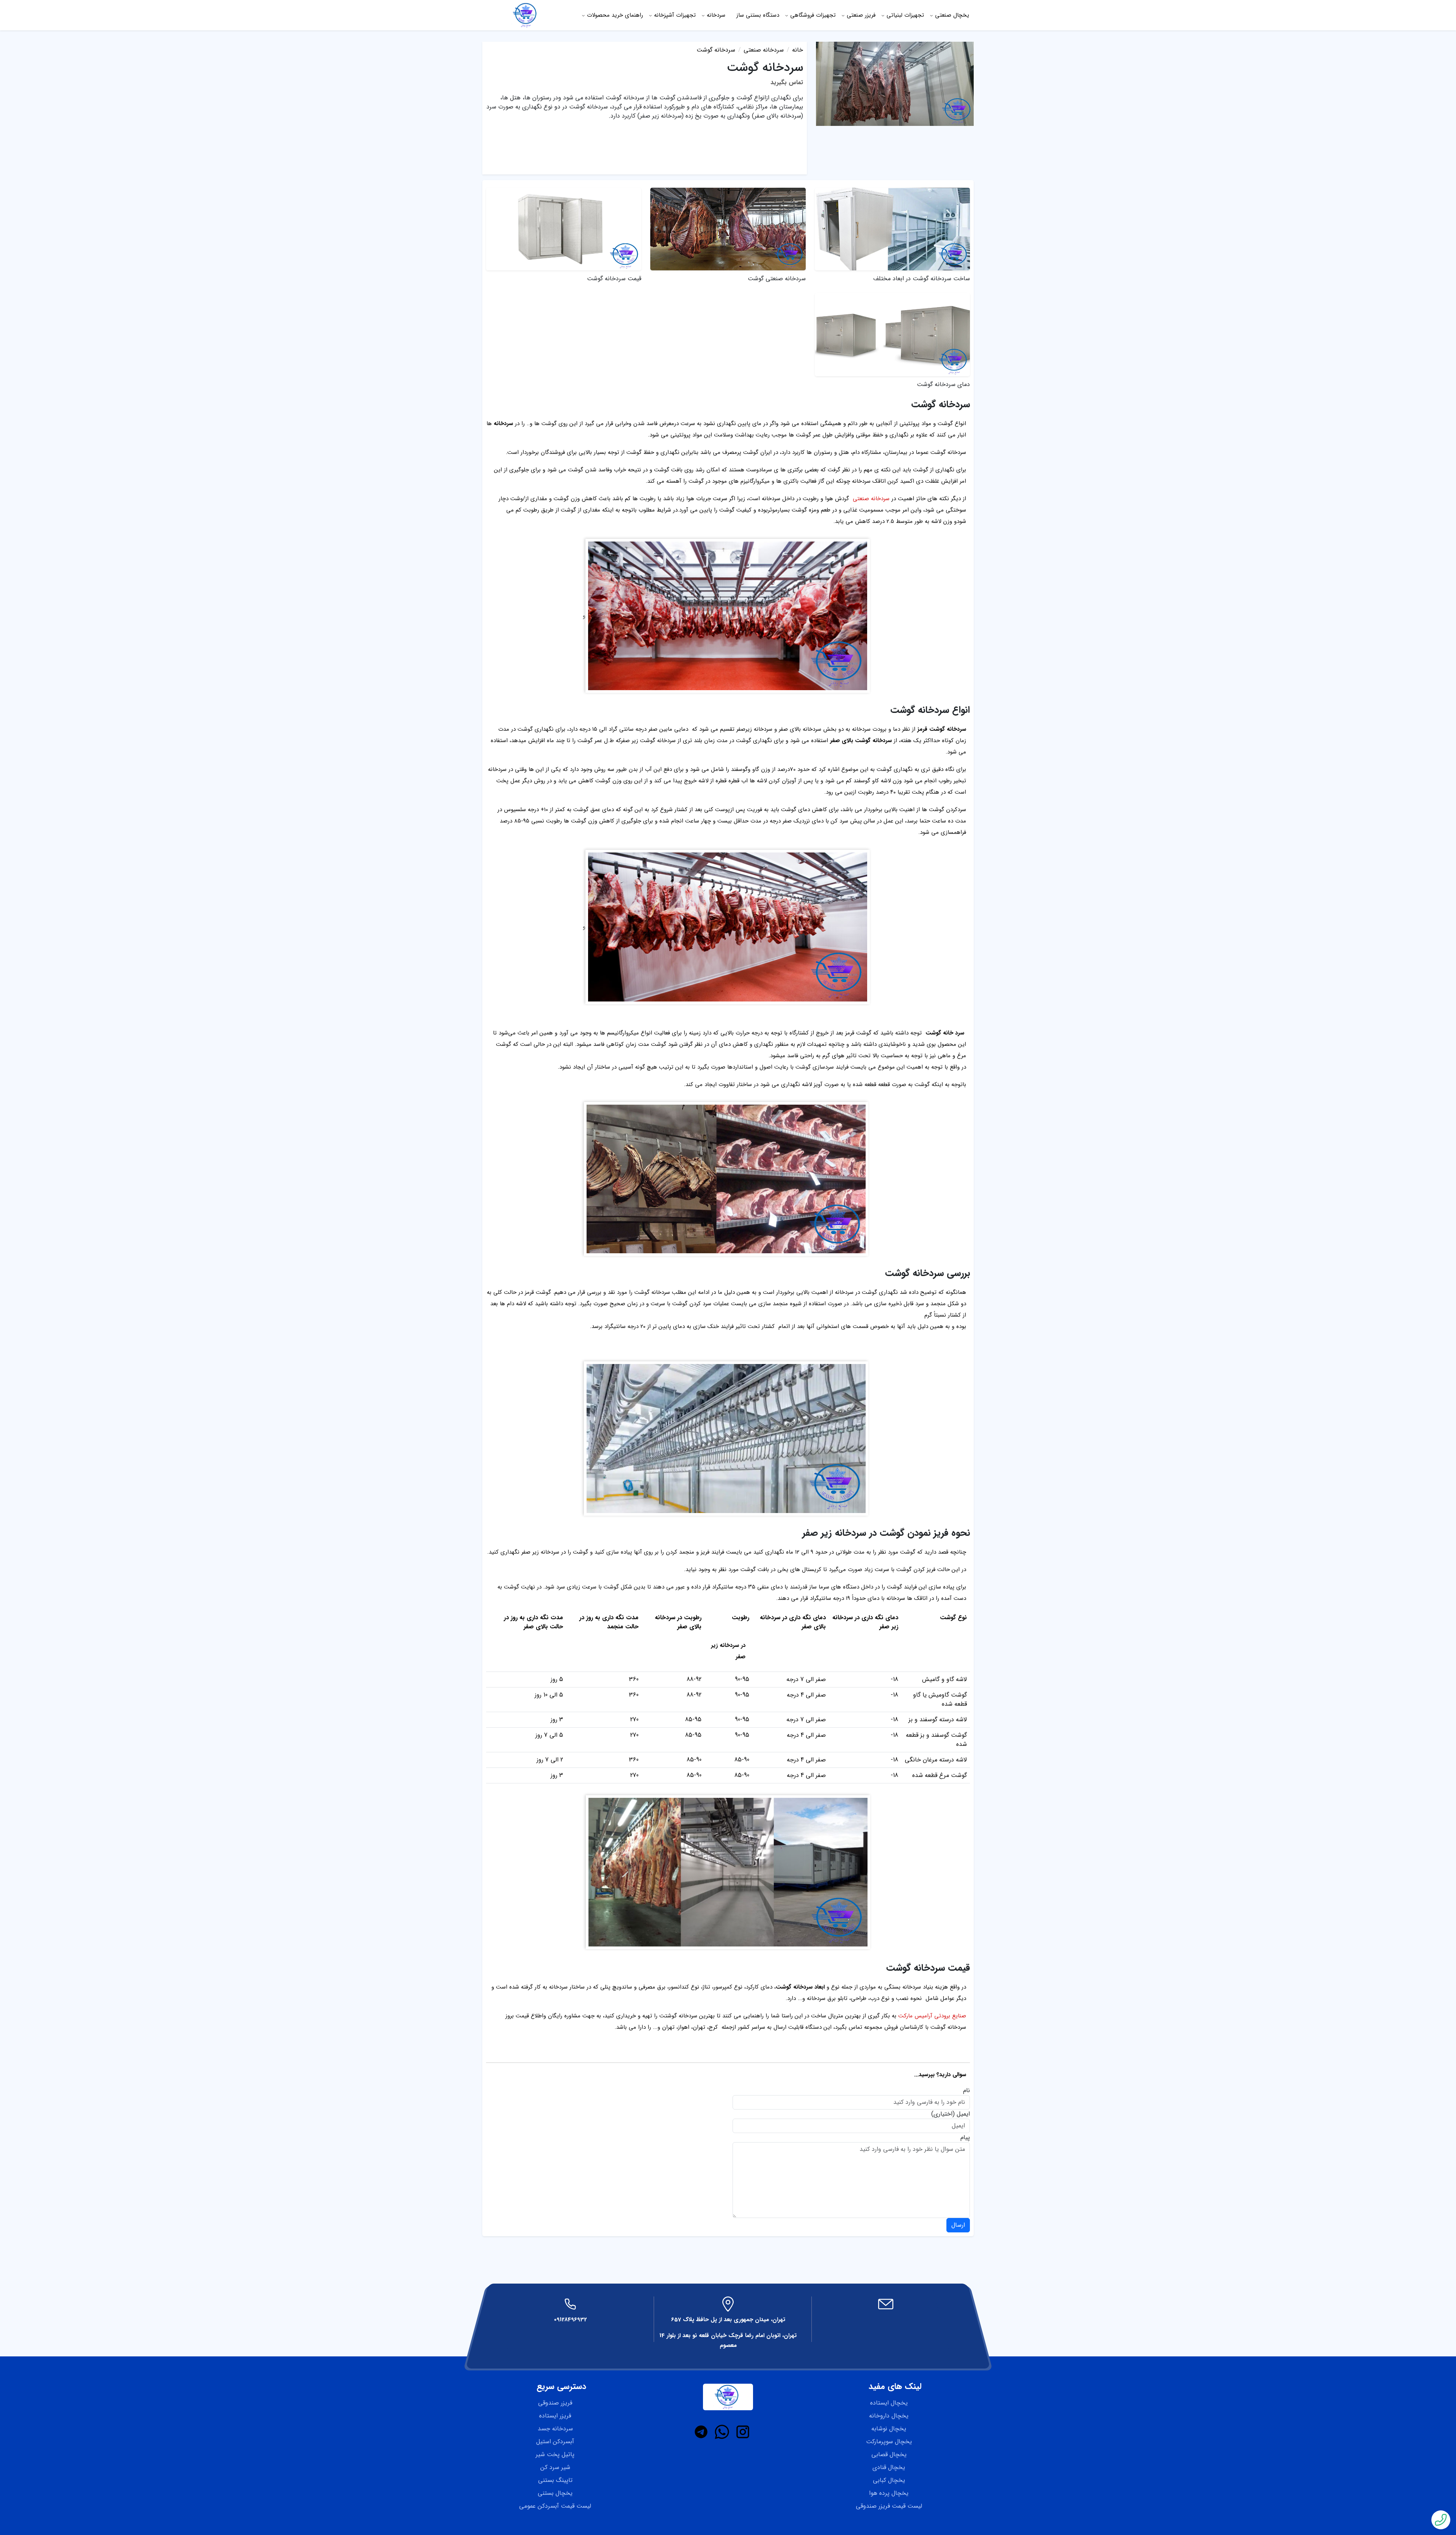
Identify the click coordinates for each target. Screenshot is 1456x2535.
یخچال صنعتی (952, 15)
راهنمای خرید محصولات (615, 15)
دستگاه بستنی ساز (758, 15)
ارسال (958, 2225)
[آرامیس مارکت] (526, 15)
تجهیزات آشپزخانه (675, 15)
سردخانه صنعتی (871, 499)
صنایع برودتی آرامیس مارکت (932, 2016)
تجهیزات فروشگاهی (813, 15)
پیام (965, 2138)
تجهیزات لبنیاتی (905, 15)
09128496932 (570, 2320)
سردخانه (716, 15)
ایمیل (963, 2114)
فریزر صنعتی (861, 15)
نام (966, 2091)
